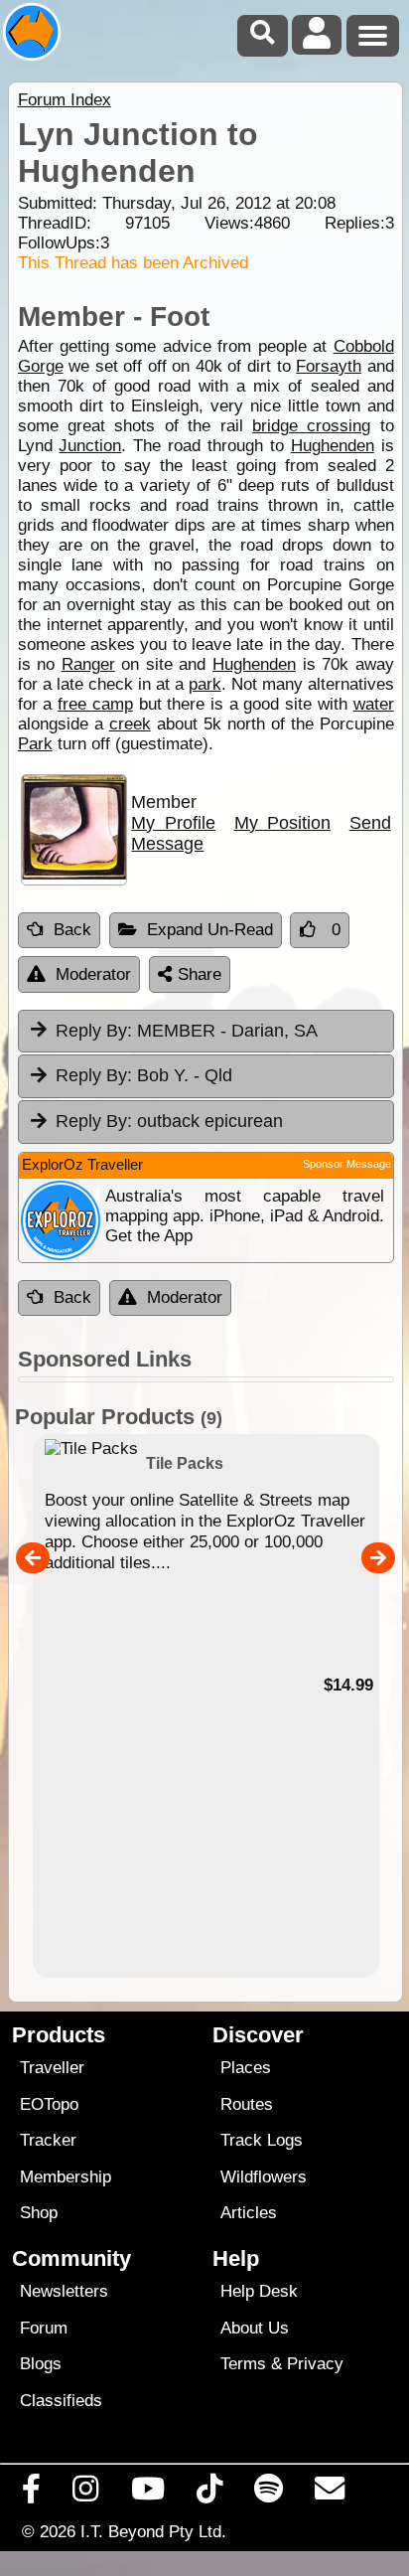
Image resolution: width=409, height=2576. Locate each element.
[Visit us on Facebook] (32, 2494)
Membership (66, 2177)
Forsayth (329, 366)
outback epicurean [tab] (169, 1121)
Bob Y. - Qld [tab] (144, 1075)
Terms (243, 2364)
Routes (247, 2104)
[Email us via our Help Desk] (330, 2494)
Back (72, 930)
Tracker (48, 2140)
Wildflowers (264, 2177)
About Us (255, 2328)
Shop (39, 2213)
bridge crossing (311, 426)
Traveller (52, 2068)
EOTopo (49, 2104)
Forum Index (65, 100)
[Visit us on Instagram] (86, 2494)
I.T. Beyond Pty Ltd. (153, 2531)
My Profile (173, 823)
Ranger (88, 664)
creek (130, 724)
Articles (249, 2213)
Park (35, 744)
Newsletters (64, 2291)
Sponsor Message (347, 1164)
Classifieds (61, 2401)
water (374, 704)
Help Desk (259, 2291)
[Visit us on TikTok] (209, 2494)
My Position (282, 823)
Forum (44, 2328)
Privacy (315, 2364)
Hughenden (333, 446)
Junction (90, 446)
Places (246, 2068)
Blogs (41, 2364)
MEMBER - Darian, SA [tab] (187, 1031)
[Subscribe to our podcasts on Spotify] (269, 2494)
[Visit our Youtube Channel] (147, 2494)
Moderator (93, 974)
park (205, 684)
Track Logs (262, 2140)
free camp (95, 704)
